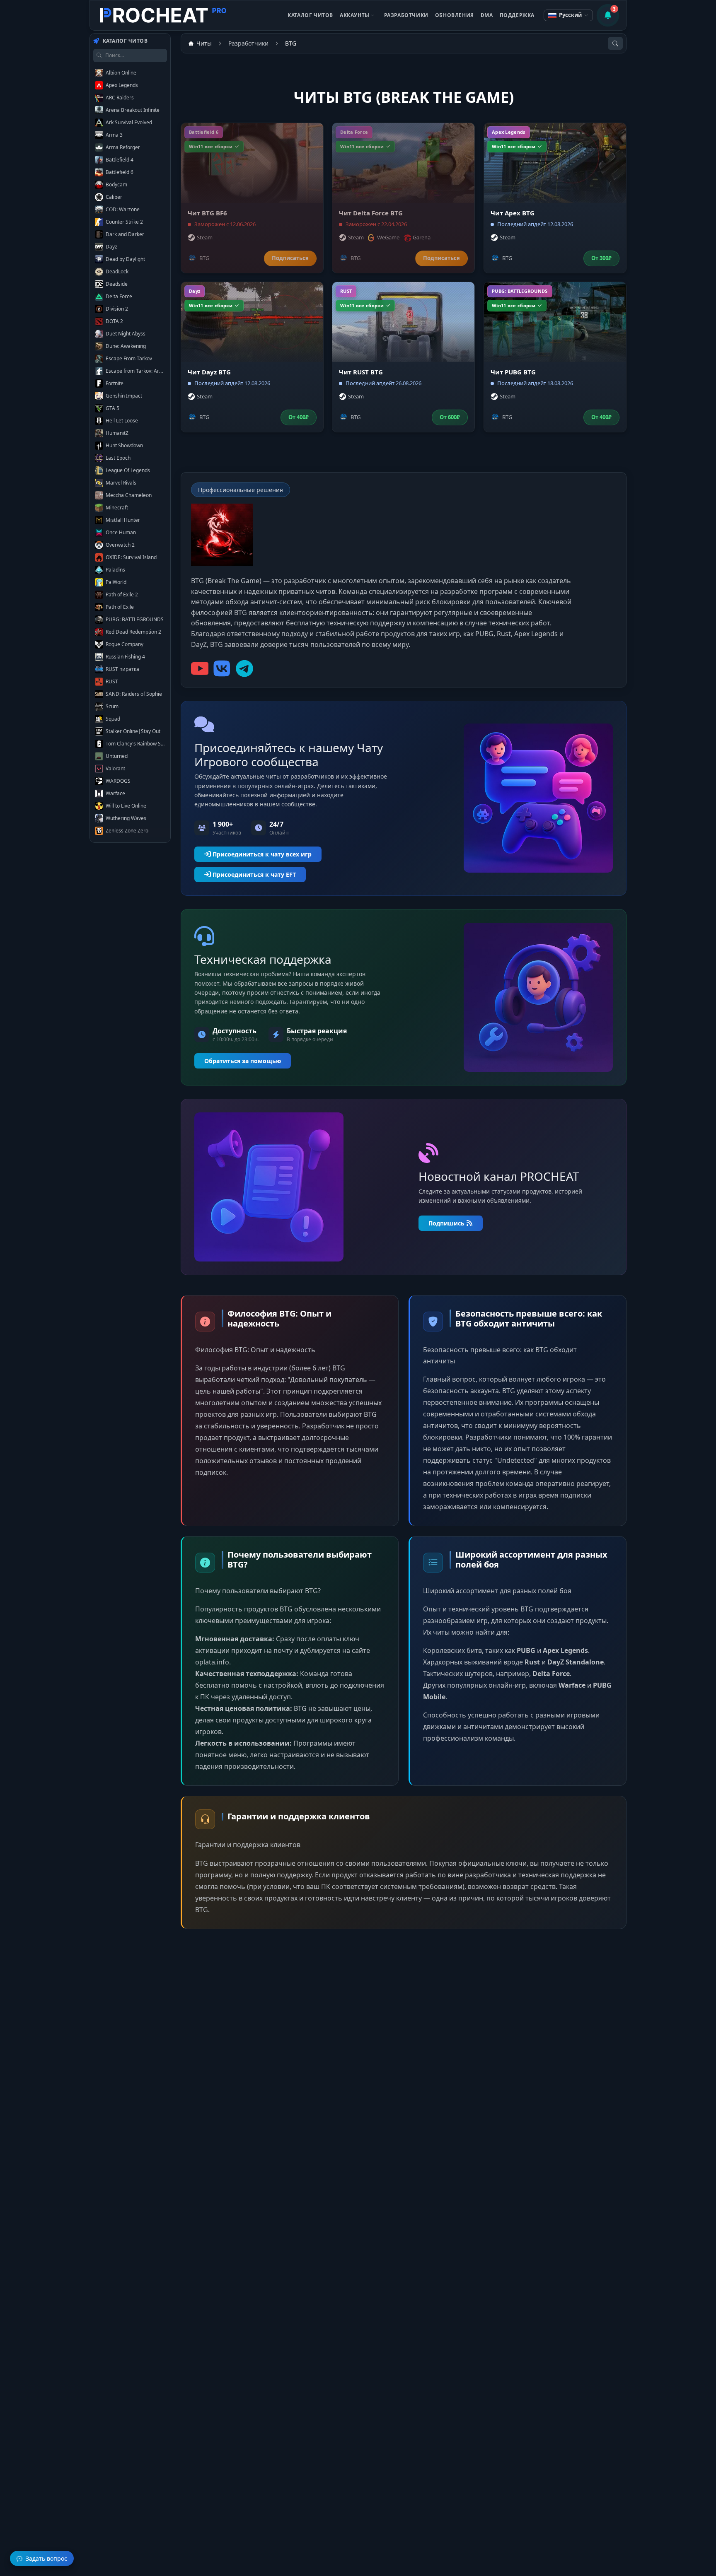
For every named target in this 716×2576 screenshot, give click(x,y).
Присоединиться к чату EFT (254, 874)
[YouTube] (200, 668)
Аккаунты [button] (355, 15)
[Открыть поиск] (615, 43)
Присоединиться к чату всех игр (262, 854)
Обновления (455, 15)
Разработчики (406, 15)
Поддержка (517, 15)
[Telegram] (244, 668)
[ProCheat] (164, 15)
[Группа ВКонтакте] (222, 668)
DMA (487, 15)
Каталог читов (310, 15)
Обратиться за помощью (243, 1061)
